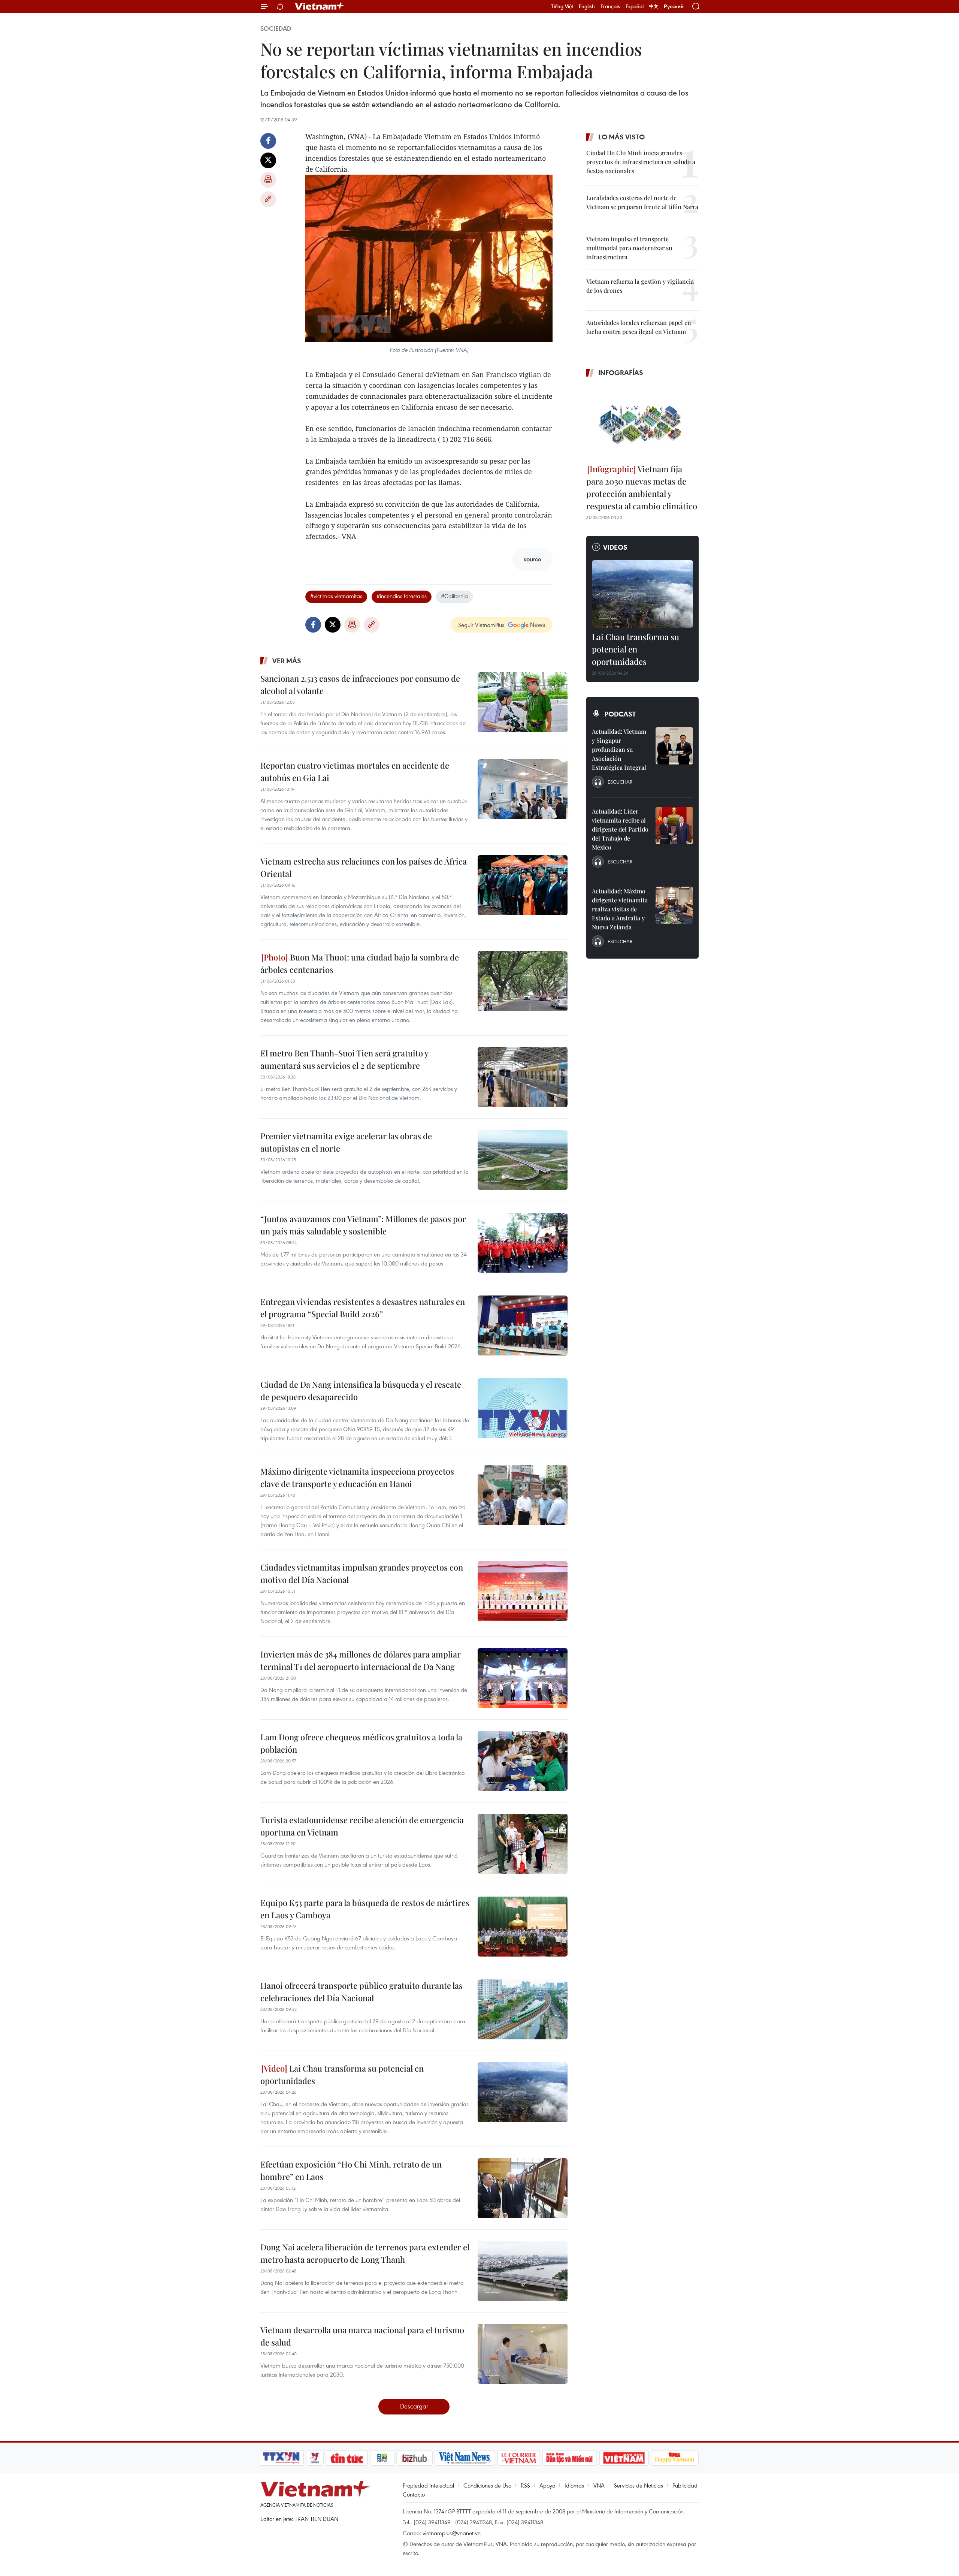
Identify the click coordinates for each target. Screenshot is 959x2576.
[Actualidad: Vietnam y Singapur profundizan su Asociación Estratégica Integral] (674, 746)
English (587, 6)
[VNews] (315, 2458)
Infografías (621, 372)
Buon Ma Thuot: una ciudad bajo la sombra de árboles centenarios (360, 963)
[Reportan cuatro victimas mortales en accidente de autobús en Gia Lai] (523, 789)
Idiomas (574, 2485)
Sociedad (276, 28)
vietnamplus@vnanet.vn (452, 2533)
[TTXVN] (281, 2458)
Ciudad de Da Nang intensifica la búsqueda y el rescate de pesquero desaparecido (361, 1390)
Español (635, 6)
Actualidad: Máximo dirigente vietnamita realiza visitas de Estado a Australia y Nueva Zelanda (620, 909)
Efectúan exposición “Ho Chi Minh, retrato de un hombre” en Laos (351, 2170)
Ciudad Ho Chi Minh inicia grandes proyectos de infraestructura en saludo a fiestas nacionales (641, 162)
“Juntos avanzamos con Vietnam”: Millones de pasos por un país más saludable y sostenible (363, 1225)
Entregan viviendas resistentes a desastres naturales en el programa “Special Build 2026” (363, 1308)
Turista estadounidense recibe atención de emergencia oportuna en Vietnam (362, 1826)
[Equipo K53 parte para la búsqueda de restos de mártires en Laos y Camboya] (523, 1927)
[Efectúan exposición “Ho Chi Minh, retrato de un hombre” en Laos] (523, 2188)
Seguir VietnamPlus (481, 625)
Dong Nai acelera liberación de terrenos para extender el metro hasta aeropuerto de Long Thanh (365, 2253)
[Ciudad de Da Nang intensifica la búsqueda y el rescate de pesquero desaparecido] (523, 1408)
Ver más (287, 661)
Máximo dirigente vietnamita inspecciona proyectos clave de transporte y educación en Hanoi (357, 1477)
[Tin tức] (347, 2458)
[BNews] (382, 2458)
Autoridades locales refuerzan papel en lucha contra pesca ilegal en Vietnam (639, 327)
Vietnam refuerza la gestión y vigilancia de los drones (640, 286)
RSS (525, 2485)
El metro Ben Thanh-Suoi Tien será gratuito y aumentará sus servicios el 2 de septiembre (344, 1059)
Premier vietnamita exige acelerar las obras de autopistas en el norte (346, 1142)
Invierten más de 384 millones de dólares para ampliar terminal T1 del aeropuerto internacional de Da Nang (361, 1660)
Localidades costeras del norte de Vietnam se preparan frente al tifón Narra (642, 202)
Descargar (414, 2406)
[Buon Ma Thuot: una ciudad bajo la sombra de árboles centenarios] (523, 981)
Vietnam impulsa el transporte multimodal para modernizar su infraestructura (629, 248)
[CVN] (518, 2458)
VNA (599, 2485)
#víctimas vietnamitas (336, 596)
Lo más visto (621, 137)
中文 (654, 6)
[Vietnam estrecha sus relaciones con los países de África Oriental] (523, 885)
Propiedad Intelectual (428, 2485)
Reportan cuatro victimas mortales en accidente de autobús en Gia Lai (355, 771)
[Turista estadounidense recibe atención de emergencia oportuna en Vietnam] (523, 1844)
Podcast (620, 714)
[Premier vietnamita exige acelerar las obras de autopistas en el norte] (523, 1160)
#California (454, 596)
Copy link (268, 199)
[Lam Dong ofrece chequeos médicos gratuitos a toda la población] (523, 1761)
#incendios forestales (402, 596)
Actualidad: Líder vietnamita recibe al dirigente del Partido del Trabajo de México (620, 829)
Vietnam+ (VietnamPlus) (320, 6)
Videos (615, 547)
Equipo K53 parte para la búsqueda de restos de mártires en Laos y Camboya (365, 1909)
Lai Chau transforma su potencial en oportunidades (342, 2074)
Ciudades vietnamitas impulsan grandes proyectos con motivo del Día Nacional (362, 1573)
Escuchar (620, 782)
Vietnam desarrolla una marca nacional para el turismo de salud (362, 2336)
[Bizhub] (414, 2458)
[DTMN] (569, 2458)
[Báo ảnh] (624, 2458)
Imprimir (268, 180)
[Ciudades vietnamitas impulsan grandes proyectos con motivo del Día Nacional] (523, 1591)
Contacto (414, 2494)
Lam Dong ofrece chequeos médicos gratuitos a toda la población (361, 1743)
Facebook (268, 141)
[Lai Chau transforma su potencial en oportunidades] (523, 2092)
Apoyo (547, 2485)
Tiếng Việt (562, 6)
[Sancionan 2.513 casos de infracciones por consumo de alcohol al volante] (523, 702)
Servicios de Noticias (639, 2485)
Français (610, 6)
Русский (674, 7)
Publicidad (685, 2485)
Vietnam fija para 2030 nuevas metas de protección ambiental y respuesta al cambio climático (642, 487)
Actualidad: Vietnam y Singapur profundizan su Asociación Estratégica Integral (619, 749)
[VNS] (465, 2458)
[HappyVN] (675, 2458)
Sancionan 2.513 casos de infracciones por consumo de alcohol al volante (360, 684)
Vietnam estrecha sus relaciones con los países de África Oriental (364, 867)
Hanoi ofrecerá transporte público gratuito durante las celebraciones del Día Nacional (361, 1992)
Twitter (268, 160)
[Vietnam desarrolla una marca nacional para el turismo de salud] (523, 2354)
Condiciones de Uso (487, 2485)
